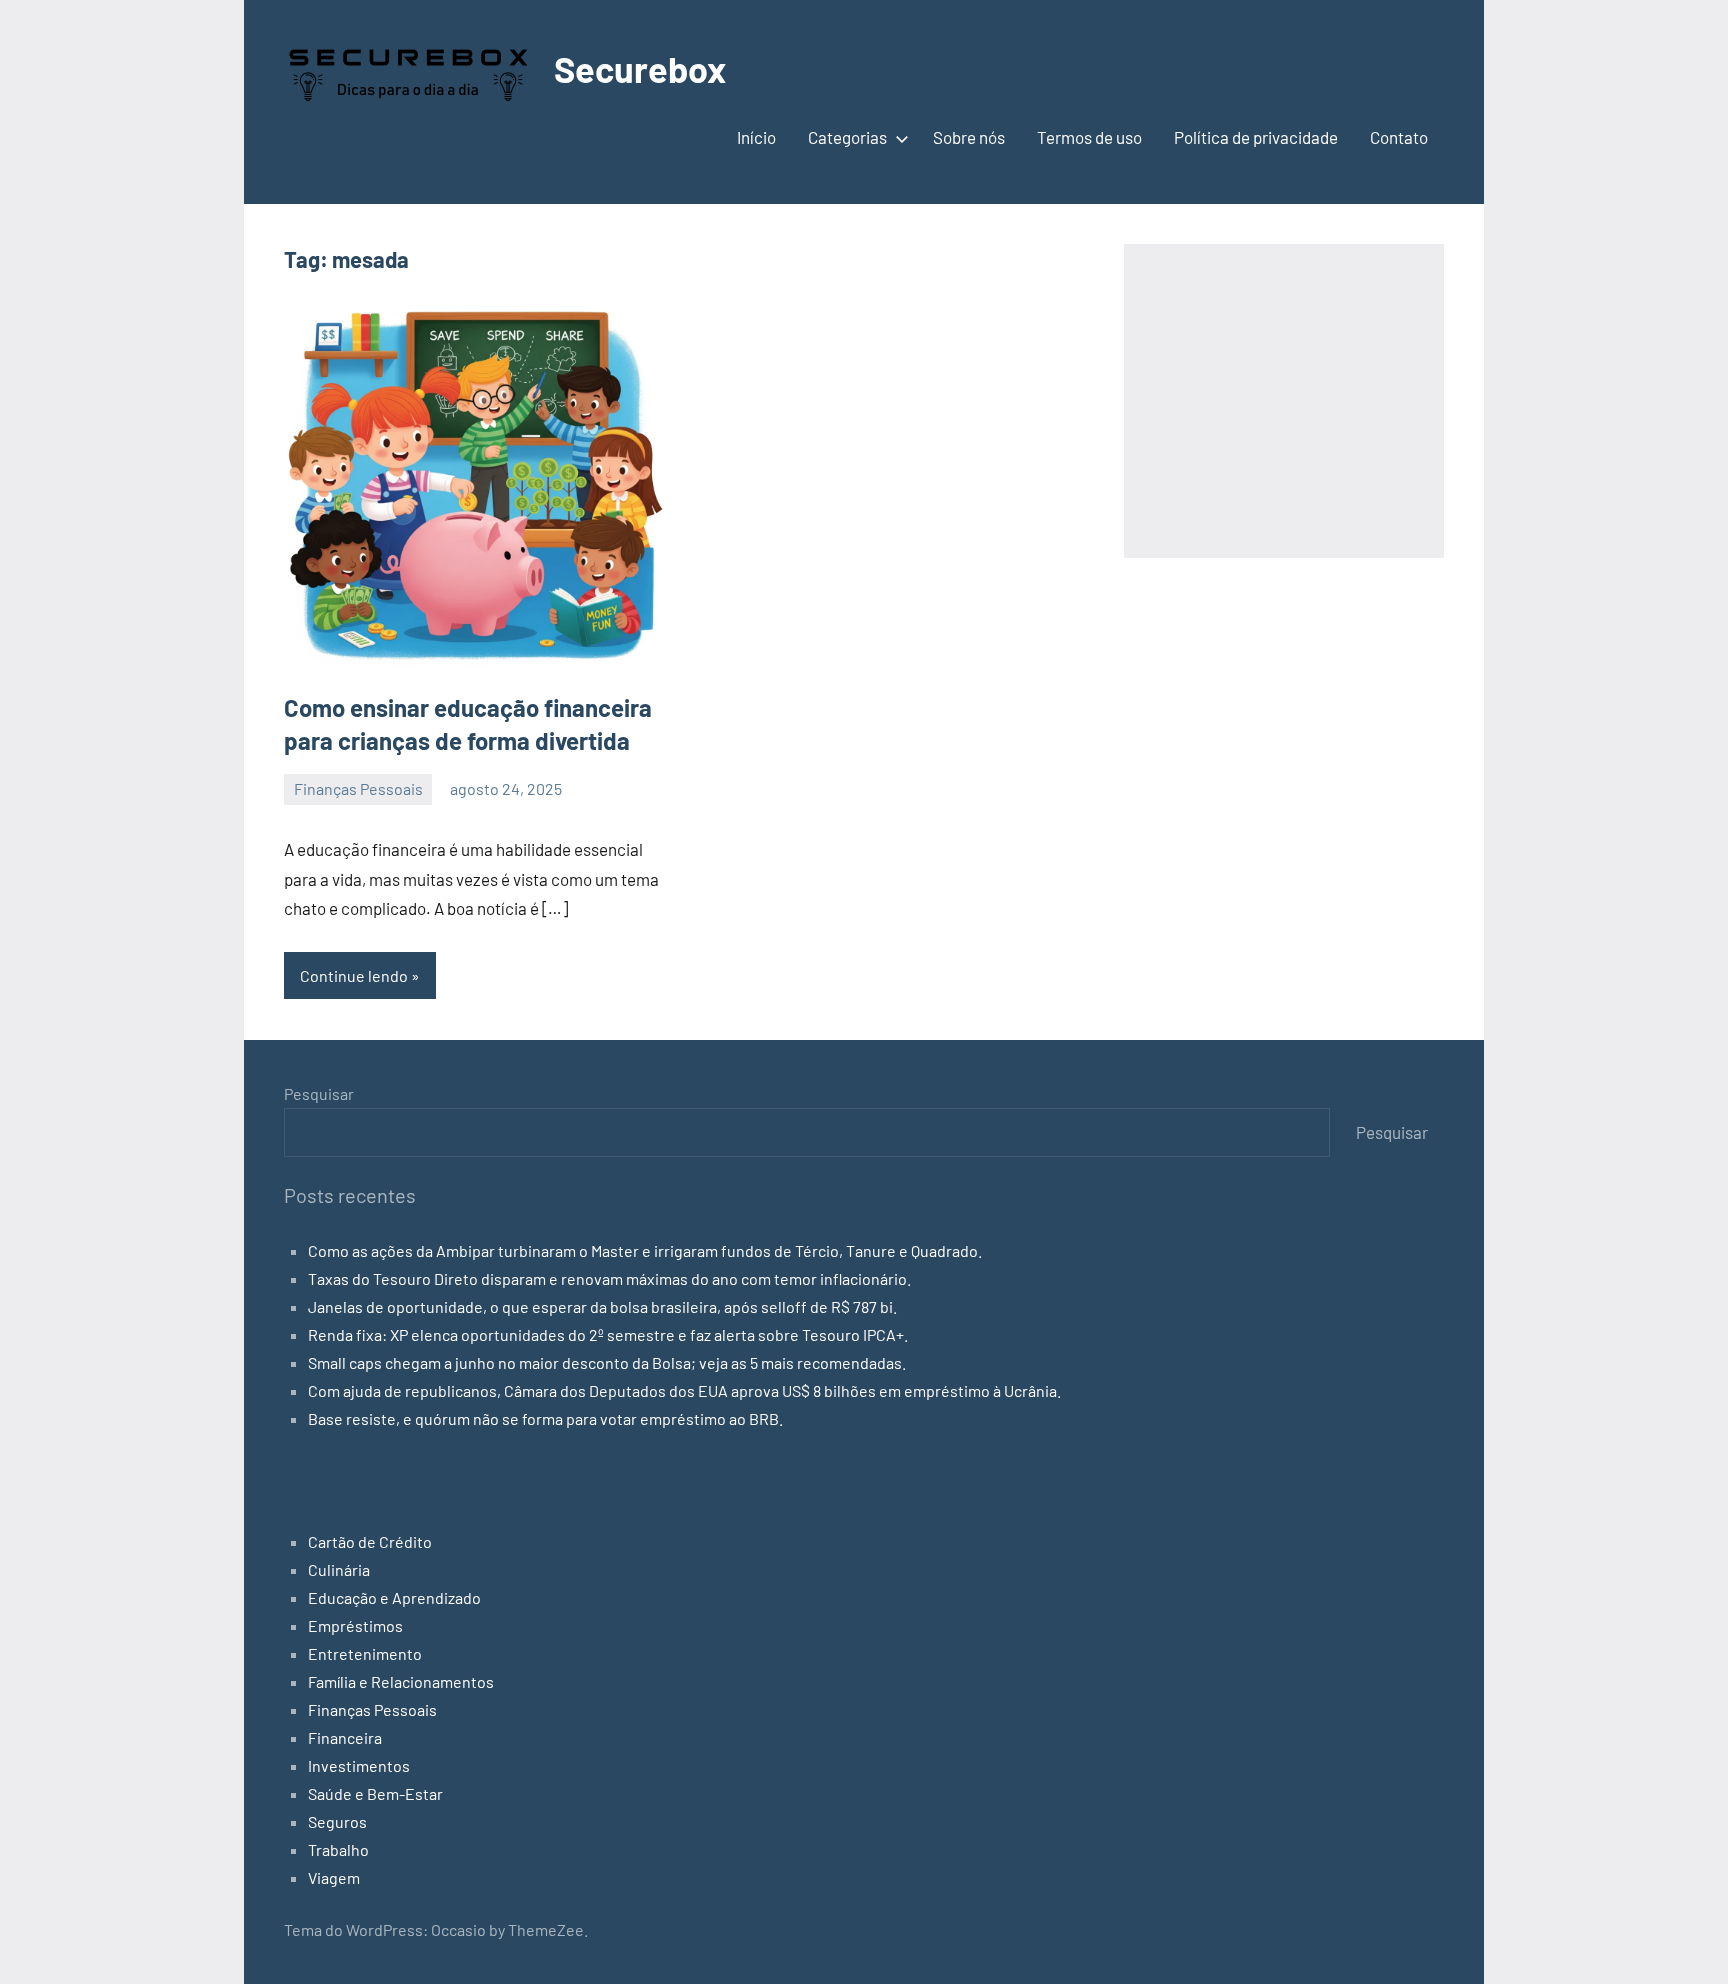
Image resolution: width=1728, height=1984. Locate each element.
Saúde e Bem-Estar (375, 1793)
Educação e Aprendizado (394, 1597)
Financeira (345, 1737)
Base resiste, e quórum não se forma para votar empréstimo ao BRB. (545, 1418)
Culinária (339, 1569)
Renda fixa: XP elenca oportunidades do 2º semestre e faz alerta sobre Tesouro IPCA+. (608, 1334)
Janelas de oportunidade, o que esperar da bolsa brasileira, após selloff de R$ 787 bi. (602, 1306)
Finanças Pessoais (358, 788)
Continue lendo (354, 975)
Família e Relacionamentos (401, 1681)
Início (756, 137)
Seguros (337, 1821)
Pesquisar (319, 1093)
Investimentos (359, 1765)
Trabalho (338, 1849)
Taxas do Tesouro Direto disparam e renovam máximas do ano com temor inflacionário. (609, 1278)
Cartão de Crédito (370, 1541)
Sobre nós (969, 137)
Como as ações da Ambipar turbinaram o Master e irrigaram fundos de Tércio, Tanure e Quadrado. (645, 1250)
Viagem (334, 1877)
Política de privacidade (1256, 137)
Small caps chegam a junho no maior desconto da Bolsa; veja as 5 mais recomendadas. (607, 1362)
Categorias (847, 137)
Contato (1399, 137)
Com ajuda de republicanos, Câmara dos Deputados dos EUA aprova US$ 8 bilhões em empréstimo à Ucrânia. (684, 1390)
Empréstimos (355, 1625)
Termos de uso (1089, 137)
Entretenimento (365, 1653)
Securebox (640, 68)
